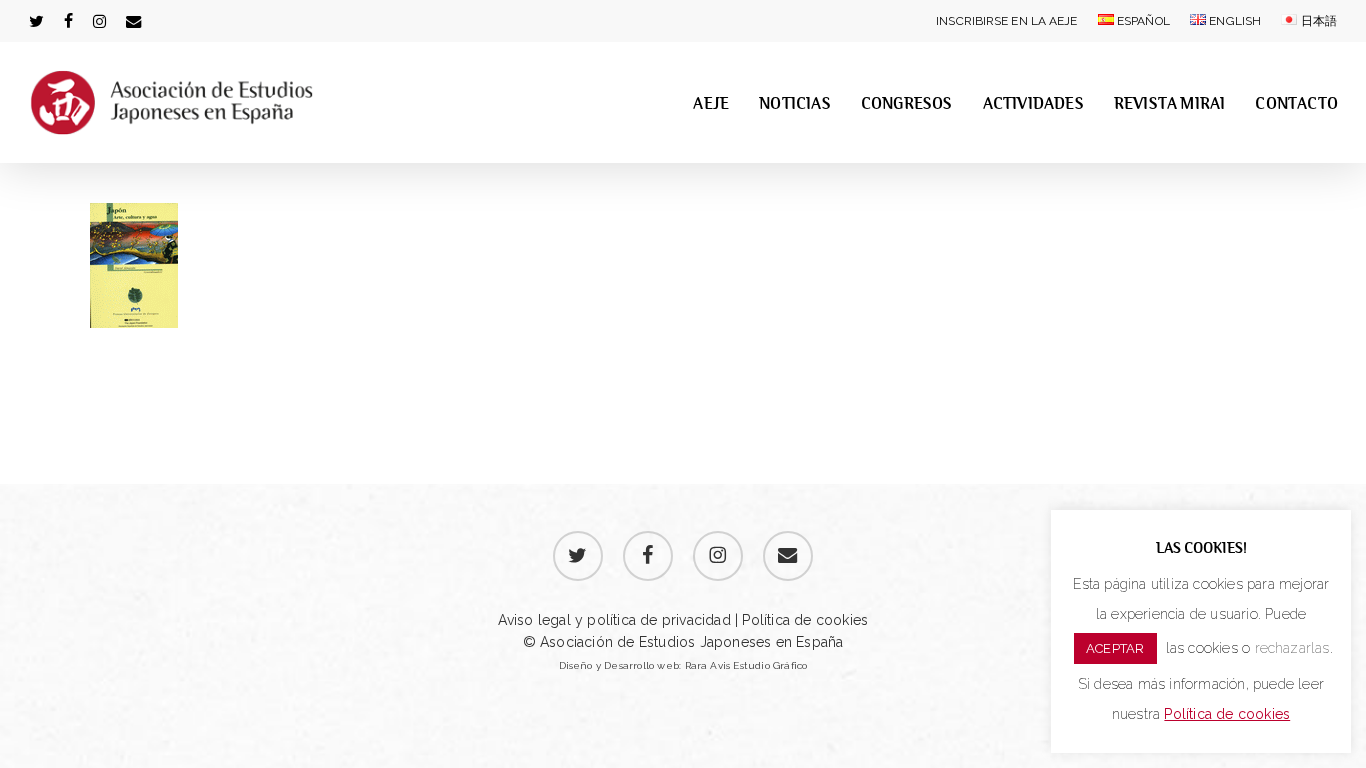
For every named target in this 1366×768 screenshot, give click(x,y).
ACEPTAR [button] (1115, 648)
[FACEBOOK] (68, 21)
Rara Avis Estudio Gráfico (746, 665)
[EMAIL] (134, 21)
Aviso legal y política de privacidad (614, 620)
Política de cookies (803, 620)
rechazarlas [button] (1292, 648)
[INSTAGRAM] (99, 21)
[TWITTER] (36, 21)
